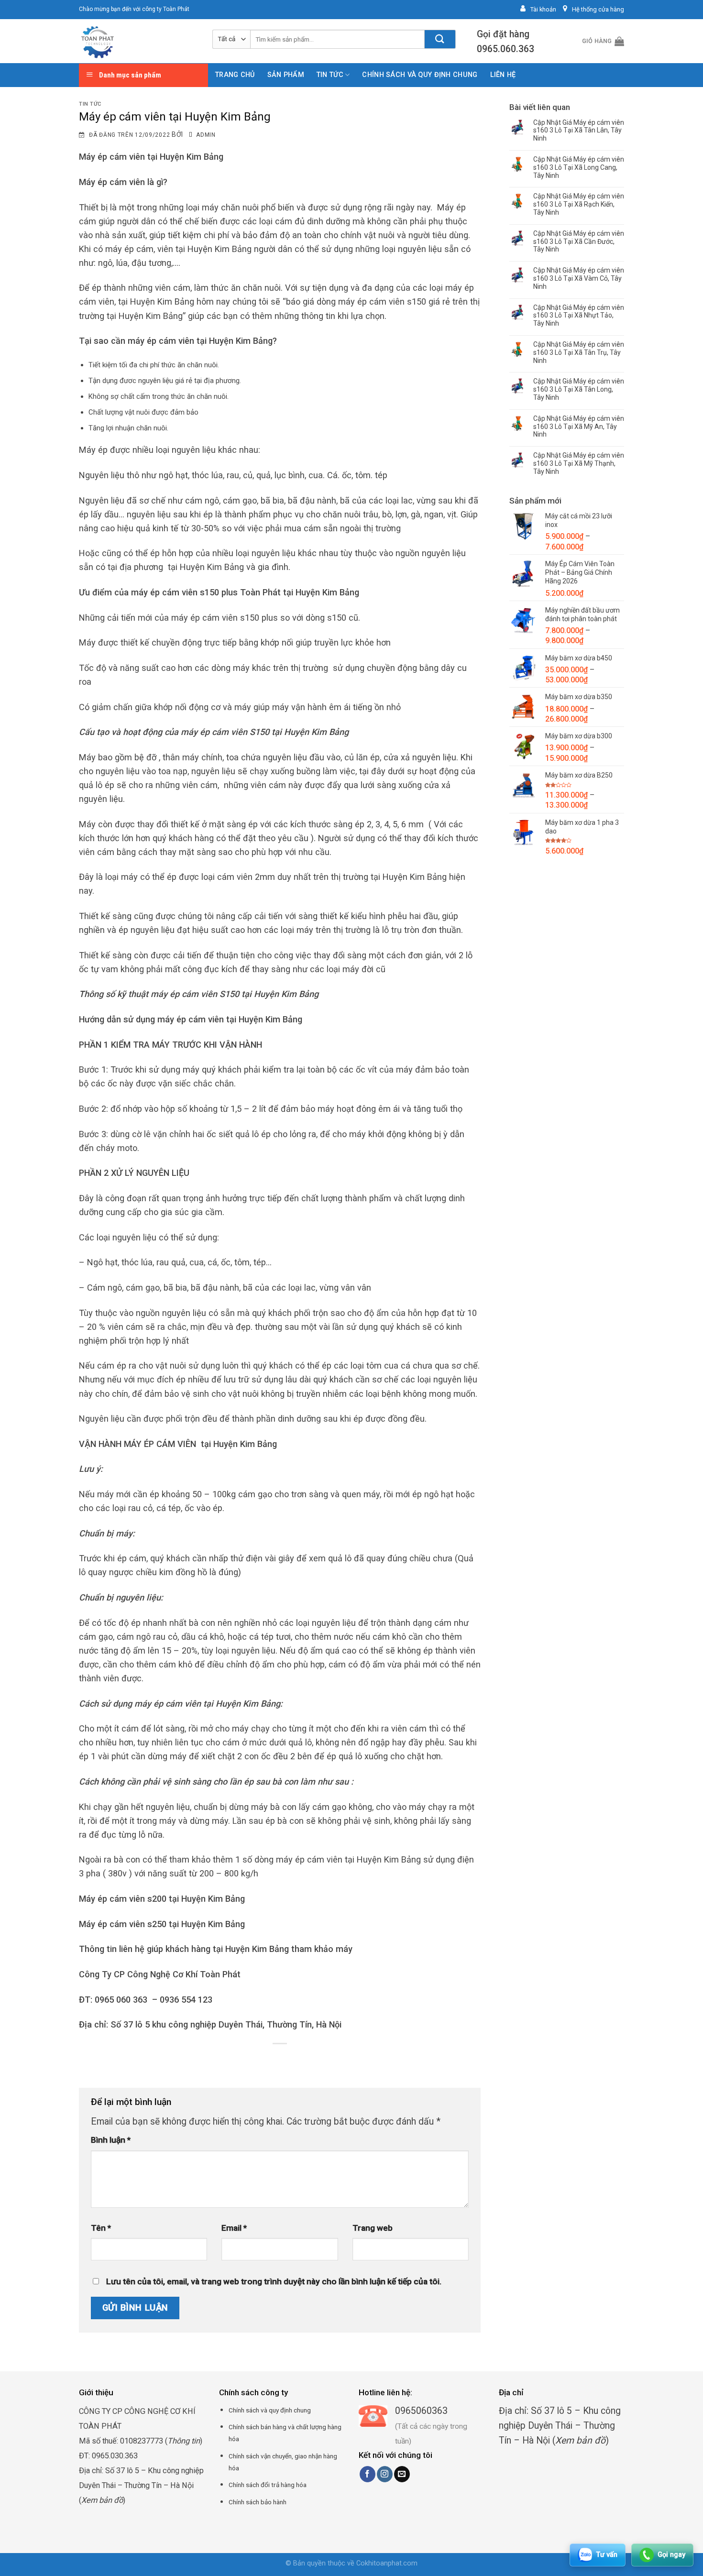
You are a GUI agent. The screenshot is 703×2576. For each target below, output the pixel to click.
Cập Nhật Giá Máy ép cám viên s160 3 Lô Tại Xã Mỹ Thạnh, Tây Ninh (579, 463)
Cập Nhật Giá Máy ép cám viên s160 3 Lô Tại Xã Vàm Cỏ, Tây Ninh (579, 278)
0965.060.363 (505, 49)
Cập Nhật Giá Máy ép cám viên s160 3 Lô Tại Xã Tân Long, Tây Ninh (579, 389)
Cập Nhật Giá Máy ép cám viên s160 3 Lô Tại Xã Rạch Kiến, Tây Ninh (579, 204)
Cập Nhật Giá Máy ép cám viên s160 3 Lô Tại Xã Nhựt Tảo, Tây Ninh (579, 316)
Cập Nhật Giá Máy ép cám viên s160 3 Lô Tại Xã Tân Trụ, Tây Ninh (579, 352)
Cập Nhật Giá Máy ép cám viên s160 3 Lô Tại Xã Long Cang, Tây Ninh (579, 167)
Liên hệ (503, 75)
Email (234, 2228)
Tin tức (330, 75)
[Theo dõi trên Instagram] (385, 2474)
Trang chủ (235, 75)
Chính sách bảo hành (258, 2502)
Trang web (373, 2228)
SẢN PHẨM (286, 75)
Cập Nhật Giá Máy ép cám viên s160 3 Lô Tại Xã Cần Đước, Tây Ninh (579, 241)
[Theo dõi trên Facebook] (368, 2474)
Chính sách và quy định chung (420, 75)
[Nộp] (440, 39)
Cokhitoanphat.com (387, 2563)
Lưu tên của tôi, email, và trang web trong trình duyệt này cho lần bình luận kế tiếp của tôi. (274, 2281)
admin (206, 135)
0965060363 (421, 2411)
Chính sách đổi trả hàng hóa (268, 2485)
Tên (101, 2228)
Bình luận (111, 2140)
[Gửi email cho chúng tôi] (402, 2474)
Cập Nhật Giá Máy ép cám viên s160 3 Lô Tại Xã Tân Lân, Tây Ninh (579, 131)
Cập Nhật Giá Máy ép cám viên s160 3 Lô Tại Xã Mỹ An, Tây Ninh (579, 427)
